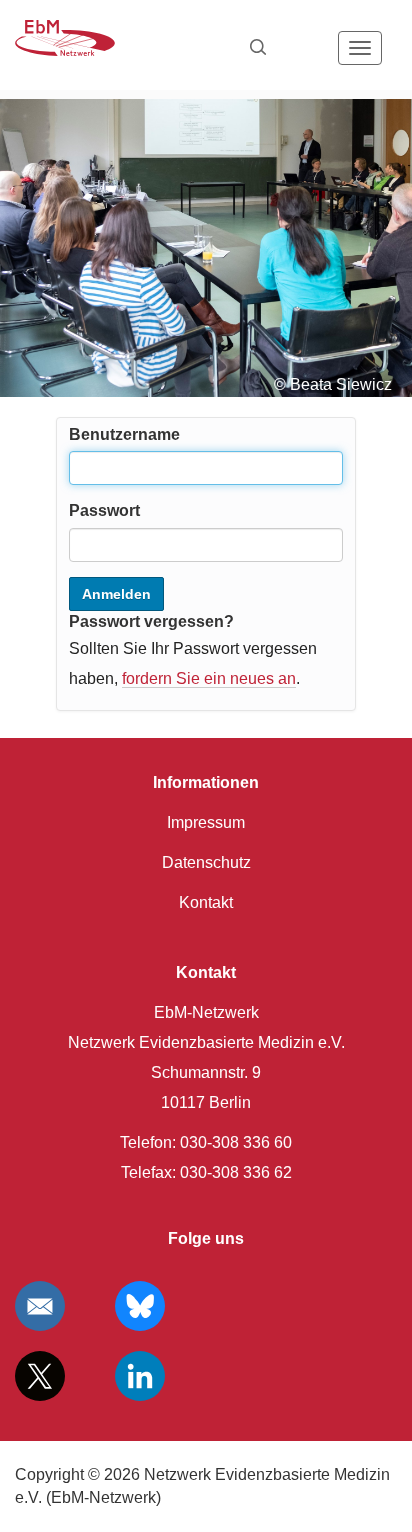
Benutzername (124, 434)
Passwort (104, 510)
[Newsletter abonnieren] (40, 1306)
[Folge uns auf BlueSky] (140, 1306)
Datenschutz (206, 862)
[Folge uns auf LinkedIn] (140, 1376)
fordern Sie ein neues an (209, 678)
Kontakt (206, 902)
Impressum (206, 822)
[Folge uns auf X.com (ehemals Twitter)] (40, 1376)
